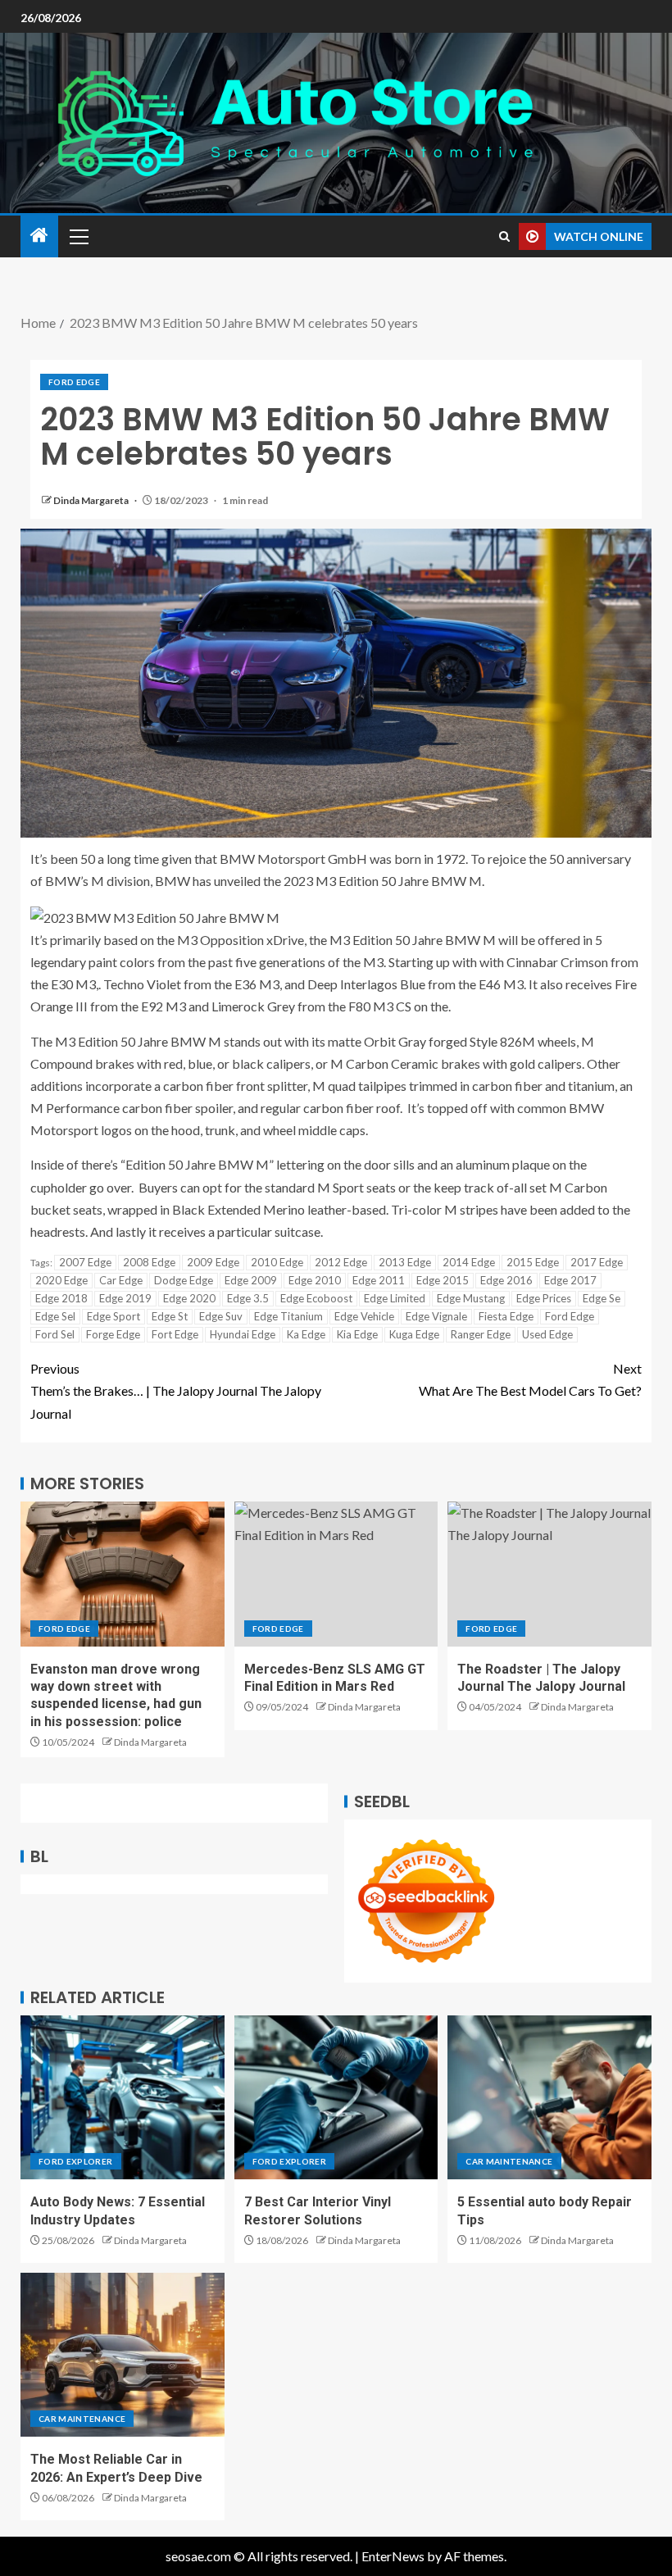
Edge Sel (55, 1316)
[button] (78, 236)
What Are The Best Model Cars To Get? (530, 1379)
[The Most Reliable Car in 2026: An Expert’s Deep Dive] (123, 2355)
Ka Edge (306, 1334)
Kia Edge (357, 1334)
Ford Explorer (76, 2161)
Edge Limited (395, 1298)
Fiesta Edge (506, 1316)
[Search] (504, 236)
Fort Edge (175, 1334)
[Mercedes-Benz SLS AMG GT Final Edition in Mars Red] (336, 1574)
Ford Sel (55, 1334)
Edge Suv (221, 1316)
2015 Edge (533, 1262)
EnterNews (393, 2556)
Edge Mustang (471, 1298)
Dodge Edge (184, 1280)
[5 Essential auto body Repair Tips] (549, 2097)
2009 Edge (213, 1262)
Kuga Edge (414, 1334)
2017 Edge (597, 1262)
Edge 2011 (379, 1280)
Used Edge (547, 1334)
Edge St (170, 1316)
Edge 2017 (570, 1280)
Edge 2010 (315, 1280)
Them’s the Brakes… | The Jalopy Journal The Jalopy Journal (176, 1390)
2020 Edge (61, 1280)
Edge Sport (114, 1316)
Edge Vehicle (364, 1316)
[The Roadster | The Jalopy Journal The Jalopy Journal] (549, 1574)
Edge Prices (544, 1298)
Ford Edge (74, 382)
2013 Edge (405, 1262)
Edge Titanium (288, 1316)
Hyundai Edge (243, 1334)
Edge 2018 (61, 1298)
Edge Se (602, 1298)
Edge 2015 (443, 1280)
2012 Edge (341, 1262)
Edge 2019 (125, 1298)
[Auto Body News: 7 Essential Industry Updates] (123, 2097)
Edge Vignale (436, 1316)
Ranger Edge (481, 1334)
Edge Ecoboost (316, 1298)
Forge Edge (113, 1334)
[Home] (39, 236)
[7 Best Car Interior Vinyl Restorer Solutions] (336, 2097)
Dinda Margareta (92, 500)
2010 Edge (277, 1262)
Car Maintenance (509, 2161)
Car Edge (121, 1280)
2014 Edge (469, 1262)
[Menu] (78, 236)
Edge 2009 (251, 1280)
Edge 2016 (506, 1280)
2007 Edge (85, 1262)
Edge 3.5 (248, 1298)
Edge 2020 (189, 1298)
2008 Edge (149, 1262)
